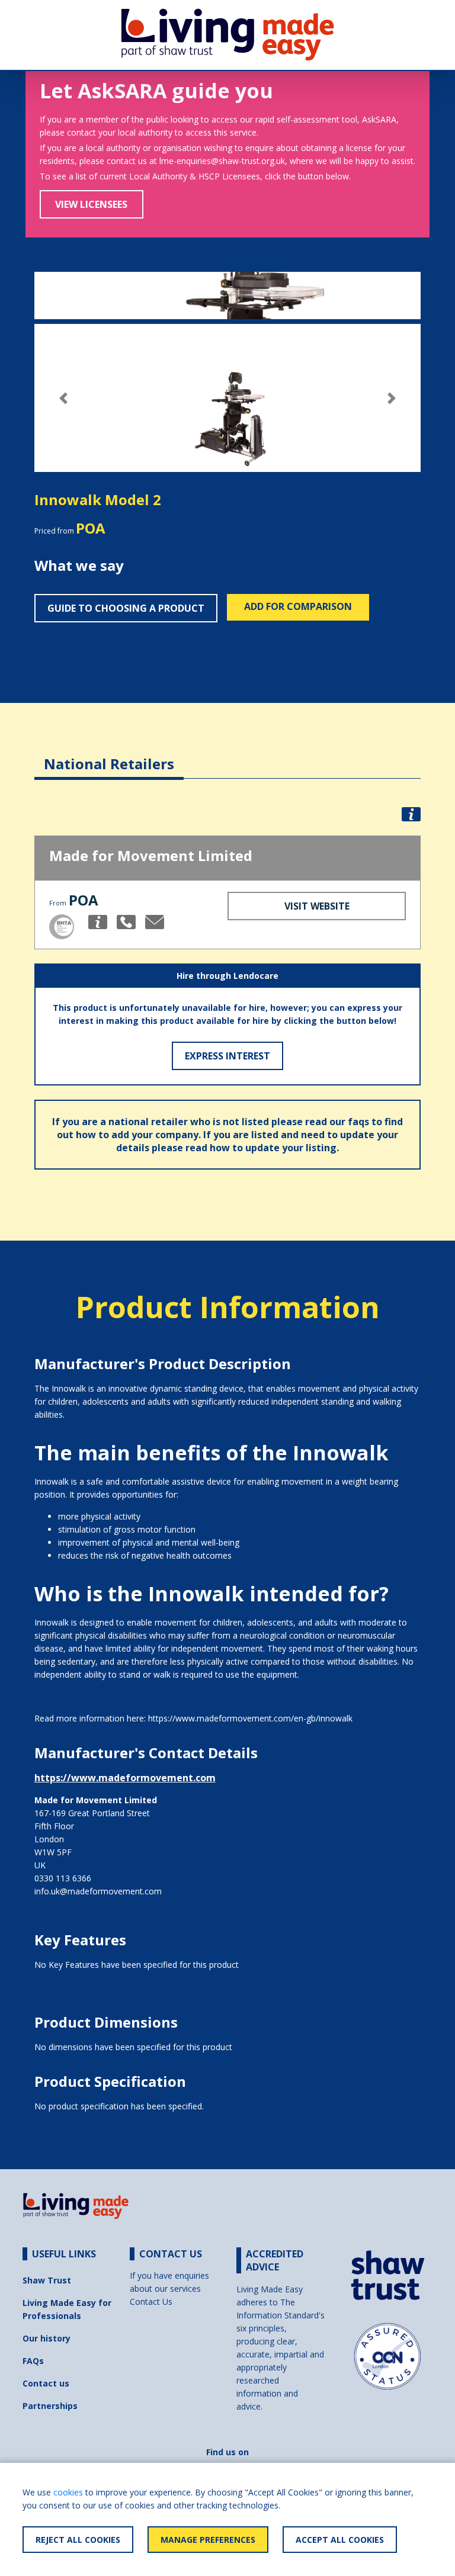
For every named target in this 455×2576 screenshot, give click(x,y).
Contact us (46, 2383)
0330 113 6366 (63, 1878)
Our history (47, 2338)
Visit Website (317, 906)
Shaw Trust (47, 2280)
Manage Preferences (208, 2540)
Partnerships (50, 2406)
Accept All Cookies (340, 2540)
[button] (63, 398)
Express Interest (227, 1056)
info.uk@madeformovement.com (98, 1891)
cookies (68, 2492)
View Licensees (91, 204)
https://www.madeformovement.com (125, 1778)
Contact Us (151, 2302)
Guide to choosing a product (126, 608)
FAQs (33, 2361)
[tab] (109, 755)
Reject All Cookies (78, 2540)
